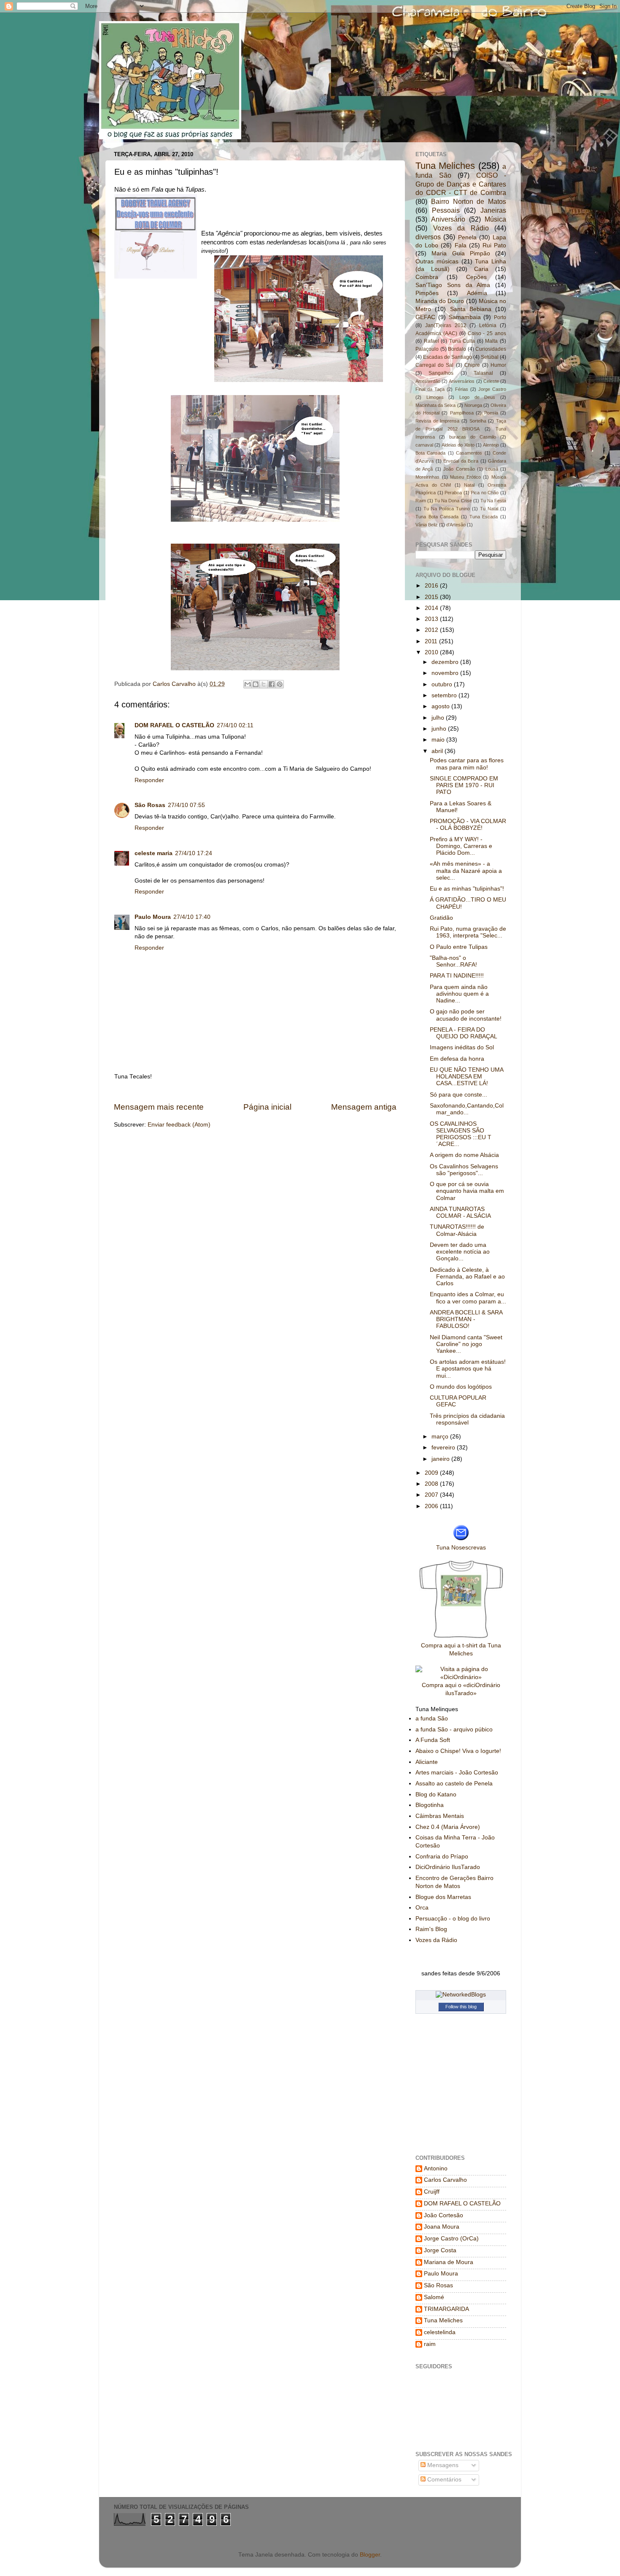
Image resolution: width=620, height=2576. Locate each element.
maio (439, 740)
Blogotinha (430, 1805)
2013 (432, 619)
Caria (481, 269)
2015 (432, 597)
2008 (432, 1484)
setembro (445, 695)
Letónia (488, 325)
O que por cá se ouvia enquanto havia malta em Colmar (467, 1191)
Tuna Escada (484, 517)
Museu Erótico (465, 477)
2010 (432, 652)
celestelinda (440, 2332)
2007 (432, 1495)
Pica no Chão (485, 493)
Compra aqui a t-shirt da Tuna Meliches (461, 1650)
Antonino (436, 2168)
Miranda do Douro (440, 301)
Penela (467, 237)
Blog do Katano (436, 1795)
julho (439, 718)
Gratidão (441, 918)
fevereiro (444, 1448)
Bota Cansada (430, 453)
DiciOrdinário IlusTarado (448, 1867)
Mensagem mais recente (159, 1107)
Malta (491, 341)
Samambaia (465, 317)
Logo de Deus (477, 397)
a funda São (432, 1719)
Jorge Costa (440, 2250)
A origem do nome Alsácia (464, 1155)
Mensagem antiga (364, 1107)
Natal (469, 485)
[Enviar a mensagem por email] (248, 684)
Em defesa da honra (457, 1059)
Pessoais (446, 210)
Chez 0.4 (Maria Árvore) (448, 1827)
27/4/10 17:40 (192, 917)
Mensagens (442, 2465)
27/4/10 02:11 (235, 725)
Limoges (435, 397)
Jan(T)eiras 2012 (446, 325)
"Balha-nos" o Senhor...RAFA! (453, 961)
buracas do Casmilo (473, 437)
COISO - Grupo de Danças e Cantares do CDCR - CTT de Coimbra (461, 184)
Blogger (370, 2555)
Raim (421, 501)
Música (495, 219)
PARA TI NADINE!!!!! (457, 976)
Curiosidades (491, 349)
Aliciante (427, 1762)
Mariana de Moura (449, 2262)
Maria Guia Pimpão (461, 253)
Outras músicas (437, 261)
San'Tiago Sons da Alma (453, 285)
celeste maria (154, 853)
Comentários (443, 2480)
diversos (428, 237)
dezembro (446, 662)
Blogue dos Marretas (443, 1897)
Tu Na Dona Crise (453, 501)
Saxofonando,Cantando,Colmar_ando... (467, 1109)
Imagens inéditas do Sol (462, 1047)
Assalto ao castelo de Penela (454, 1784)
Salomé (434, 2297)
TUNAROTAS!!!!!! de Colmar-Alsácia (457, 1230)
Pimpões (427, 293)
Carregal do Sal (434, 365)
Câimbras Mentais (440, 1816)
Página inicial (267, 1107)
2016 (432, 586)
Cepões (476, 277)
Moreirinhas (427, 477)
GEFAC (425, 317)
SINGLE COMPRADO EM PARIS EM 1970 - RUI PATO (464, 785)
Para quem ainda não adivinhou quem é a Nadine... (459, 994)
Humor (498, 365)
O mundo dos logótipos (461, 1387)
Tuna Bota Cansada (437, 517)
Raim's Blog (431, 1929)
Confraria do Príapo (442, 1857)
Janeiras (493, 210)
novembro (446, 673)
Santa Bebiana (471, 309)
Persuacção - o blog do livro (453, 1919)
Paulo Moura (153, 917)
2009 (432, 1473)
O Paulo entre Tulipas (459, 947)
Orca (422, 1908)
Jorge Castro (492, 389)
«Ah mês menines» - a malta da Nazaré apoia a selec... (466, 871)
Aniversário (448, 219)
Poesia (491, 413)
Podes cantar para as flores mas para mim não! (467, 764)
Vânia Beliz (427, 525)
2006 (432, 1506)
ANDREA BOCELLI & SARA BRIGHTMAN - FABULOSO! (466, 1319)
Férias (462, 389)
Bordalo (457, 349)
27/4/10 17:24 (194, 853)
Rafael (431, 341)
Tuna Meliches (445, 166)
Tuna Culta (462, 341)
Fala (461, 245)
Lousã (492, 469)
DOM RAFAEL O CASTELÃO (174, 725)
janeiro (441, 1459)
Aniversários (462, 381)
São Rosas (150, 805)
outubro (443, 684)
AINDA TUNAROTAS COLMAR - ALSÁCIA (460, 1212)
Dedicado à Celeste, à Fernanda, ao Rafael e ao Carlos (467, 1277)
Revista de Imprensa (437, 421)
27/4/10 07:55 (186, 805)
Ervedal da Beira (461, 461)
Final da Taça (430, 389)
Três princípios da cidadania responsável (467, 1419)
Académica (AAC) (436, 333)
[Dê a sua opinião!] (256, 684)
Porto (500, 317)
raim (430, 2344)
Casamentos (469, 453)
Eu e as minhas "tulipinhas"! (467, 889)
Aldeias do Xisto (458, 445)
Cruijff (432, 2192)
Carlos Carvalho (175, 684)
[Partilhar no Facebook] (272, 684)
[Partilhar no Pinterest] (280, 684)
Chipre (472, 365)
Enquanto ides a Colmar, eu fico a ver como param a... (468, 1298)
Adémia (477, 293)
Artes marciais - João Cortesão (457, 1773)
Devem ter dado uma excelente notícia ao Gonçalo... (460, 1252)
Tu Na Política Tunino (447, 509)
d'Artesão (456, 525)
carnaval (424, 445)
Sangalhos (441, 373)
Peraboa (453, 493)
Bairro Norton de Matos (469, 201)
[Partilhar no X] (264, 684)
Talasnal (483, 373)
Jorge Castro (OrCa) (451, 2239)
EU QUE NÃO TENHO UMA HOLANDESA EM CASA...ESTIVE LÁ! (466, 1077)
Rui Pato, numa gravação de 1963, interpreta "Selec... (468, 932)
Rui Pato (494, 245)
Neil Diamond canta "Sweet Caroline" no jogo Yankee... (466, 1344)
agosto (441, 706)
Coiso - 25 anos (487, 333)
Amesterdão (428, 381)
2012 (432, 630)
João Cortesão (459, 469)
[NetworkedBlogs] (461, 1995)
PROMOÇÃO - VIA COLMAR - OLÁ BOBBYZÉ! (468, 825)
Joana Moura (442, 2227)
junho (440, 729)
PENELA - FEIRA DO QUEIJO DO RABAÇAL (464, 1033)
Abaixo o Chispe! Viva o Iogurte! (458, 1751)
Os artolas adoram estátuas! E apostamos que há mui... (468, 1369)
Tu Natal (489, 509)
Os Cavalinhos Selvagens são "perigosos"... (464, 1170)
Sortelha (478, 421)
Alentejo (491, 445)
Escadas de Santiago (447, 357)
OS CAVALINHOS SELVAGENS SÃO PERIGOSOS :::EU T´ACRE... (461, 1134)
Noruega (473, 405)
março (441, 1437)
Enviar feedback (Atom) (179, 1125)
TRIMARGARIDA (446, 2309)
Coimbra (427, 277)
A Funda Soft (433, 1740)
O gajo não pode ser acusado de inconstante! (466, 1015)
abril (438, 751)
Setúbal (490, 357)
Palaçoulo (427, 349)
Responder (149, 780)
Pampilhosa (462, 413)
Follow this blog (461, 2007)
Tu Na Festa (493, 501)
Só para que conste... (458, 1095)
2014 (432, 608)
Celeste (491, 381)
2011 (432, 641)
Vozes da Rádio (461, 228)
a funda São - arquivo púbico (454, 1730)
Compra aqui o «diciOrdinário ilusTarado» (461, 1689)
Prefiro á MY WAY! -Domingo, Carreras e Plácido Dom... (461, 846)
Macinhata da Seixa (435, 405)
